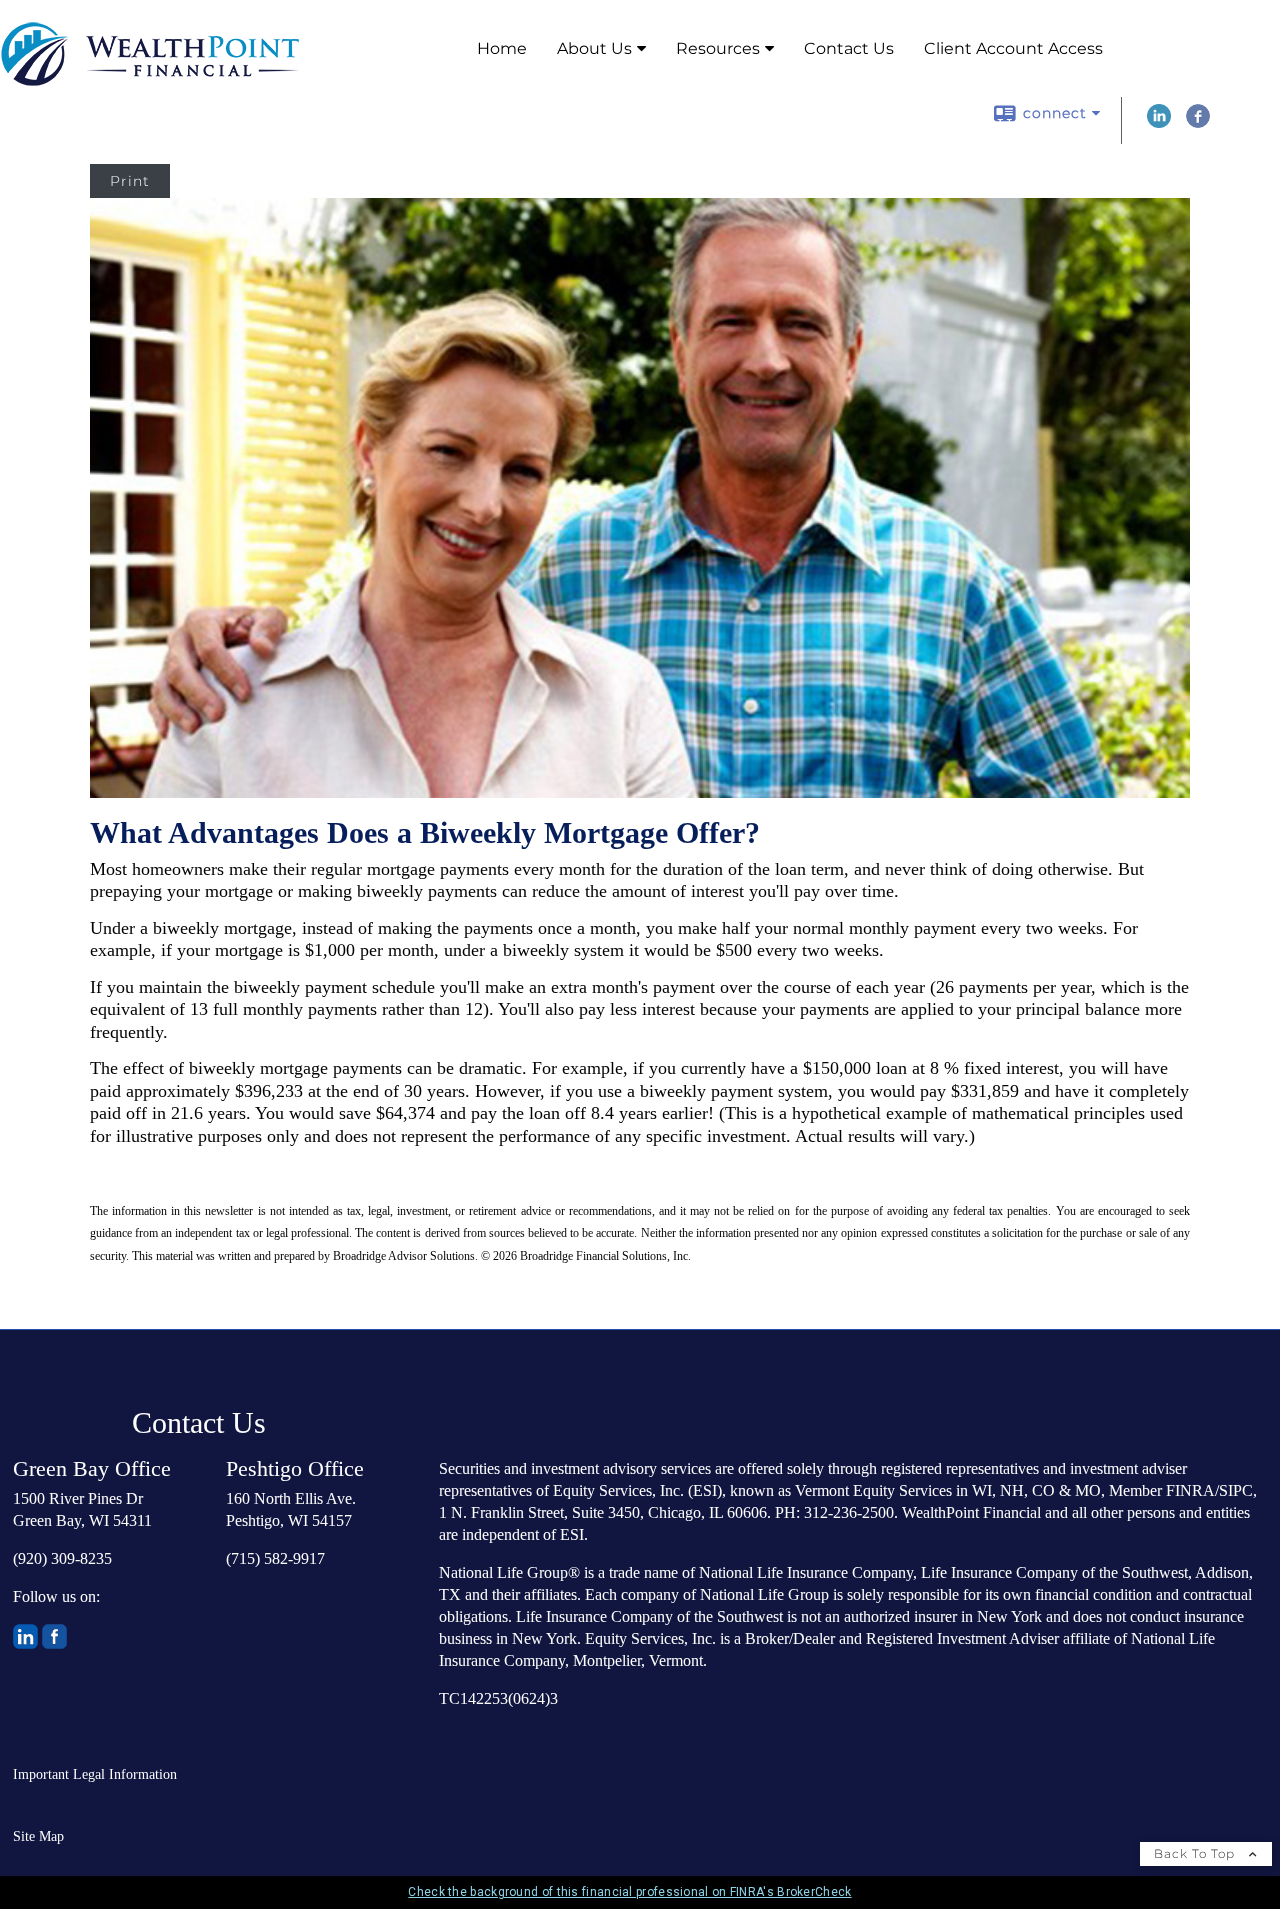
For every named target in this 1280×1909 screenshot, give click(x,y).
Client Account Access (1013, 48)
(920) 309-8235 (62, 1558)
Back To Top (1196, 1853)
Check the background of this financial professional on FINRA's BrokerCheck (629, 1892)
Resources (718, 48)
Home (502, 48)
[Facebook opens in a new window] (1198, 123)
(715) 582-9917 (275, 1558)
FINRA (1190, 1490)
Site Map (38, 1836)
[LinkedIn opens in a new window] (1159, 123)
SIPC (1236, 1490)
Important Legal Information (95, 1774)
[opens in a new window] (25, 1644)
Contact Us (849, 48)
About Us (594, 48)
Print (130, 181)
